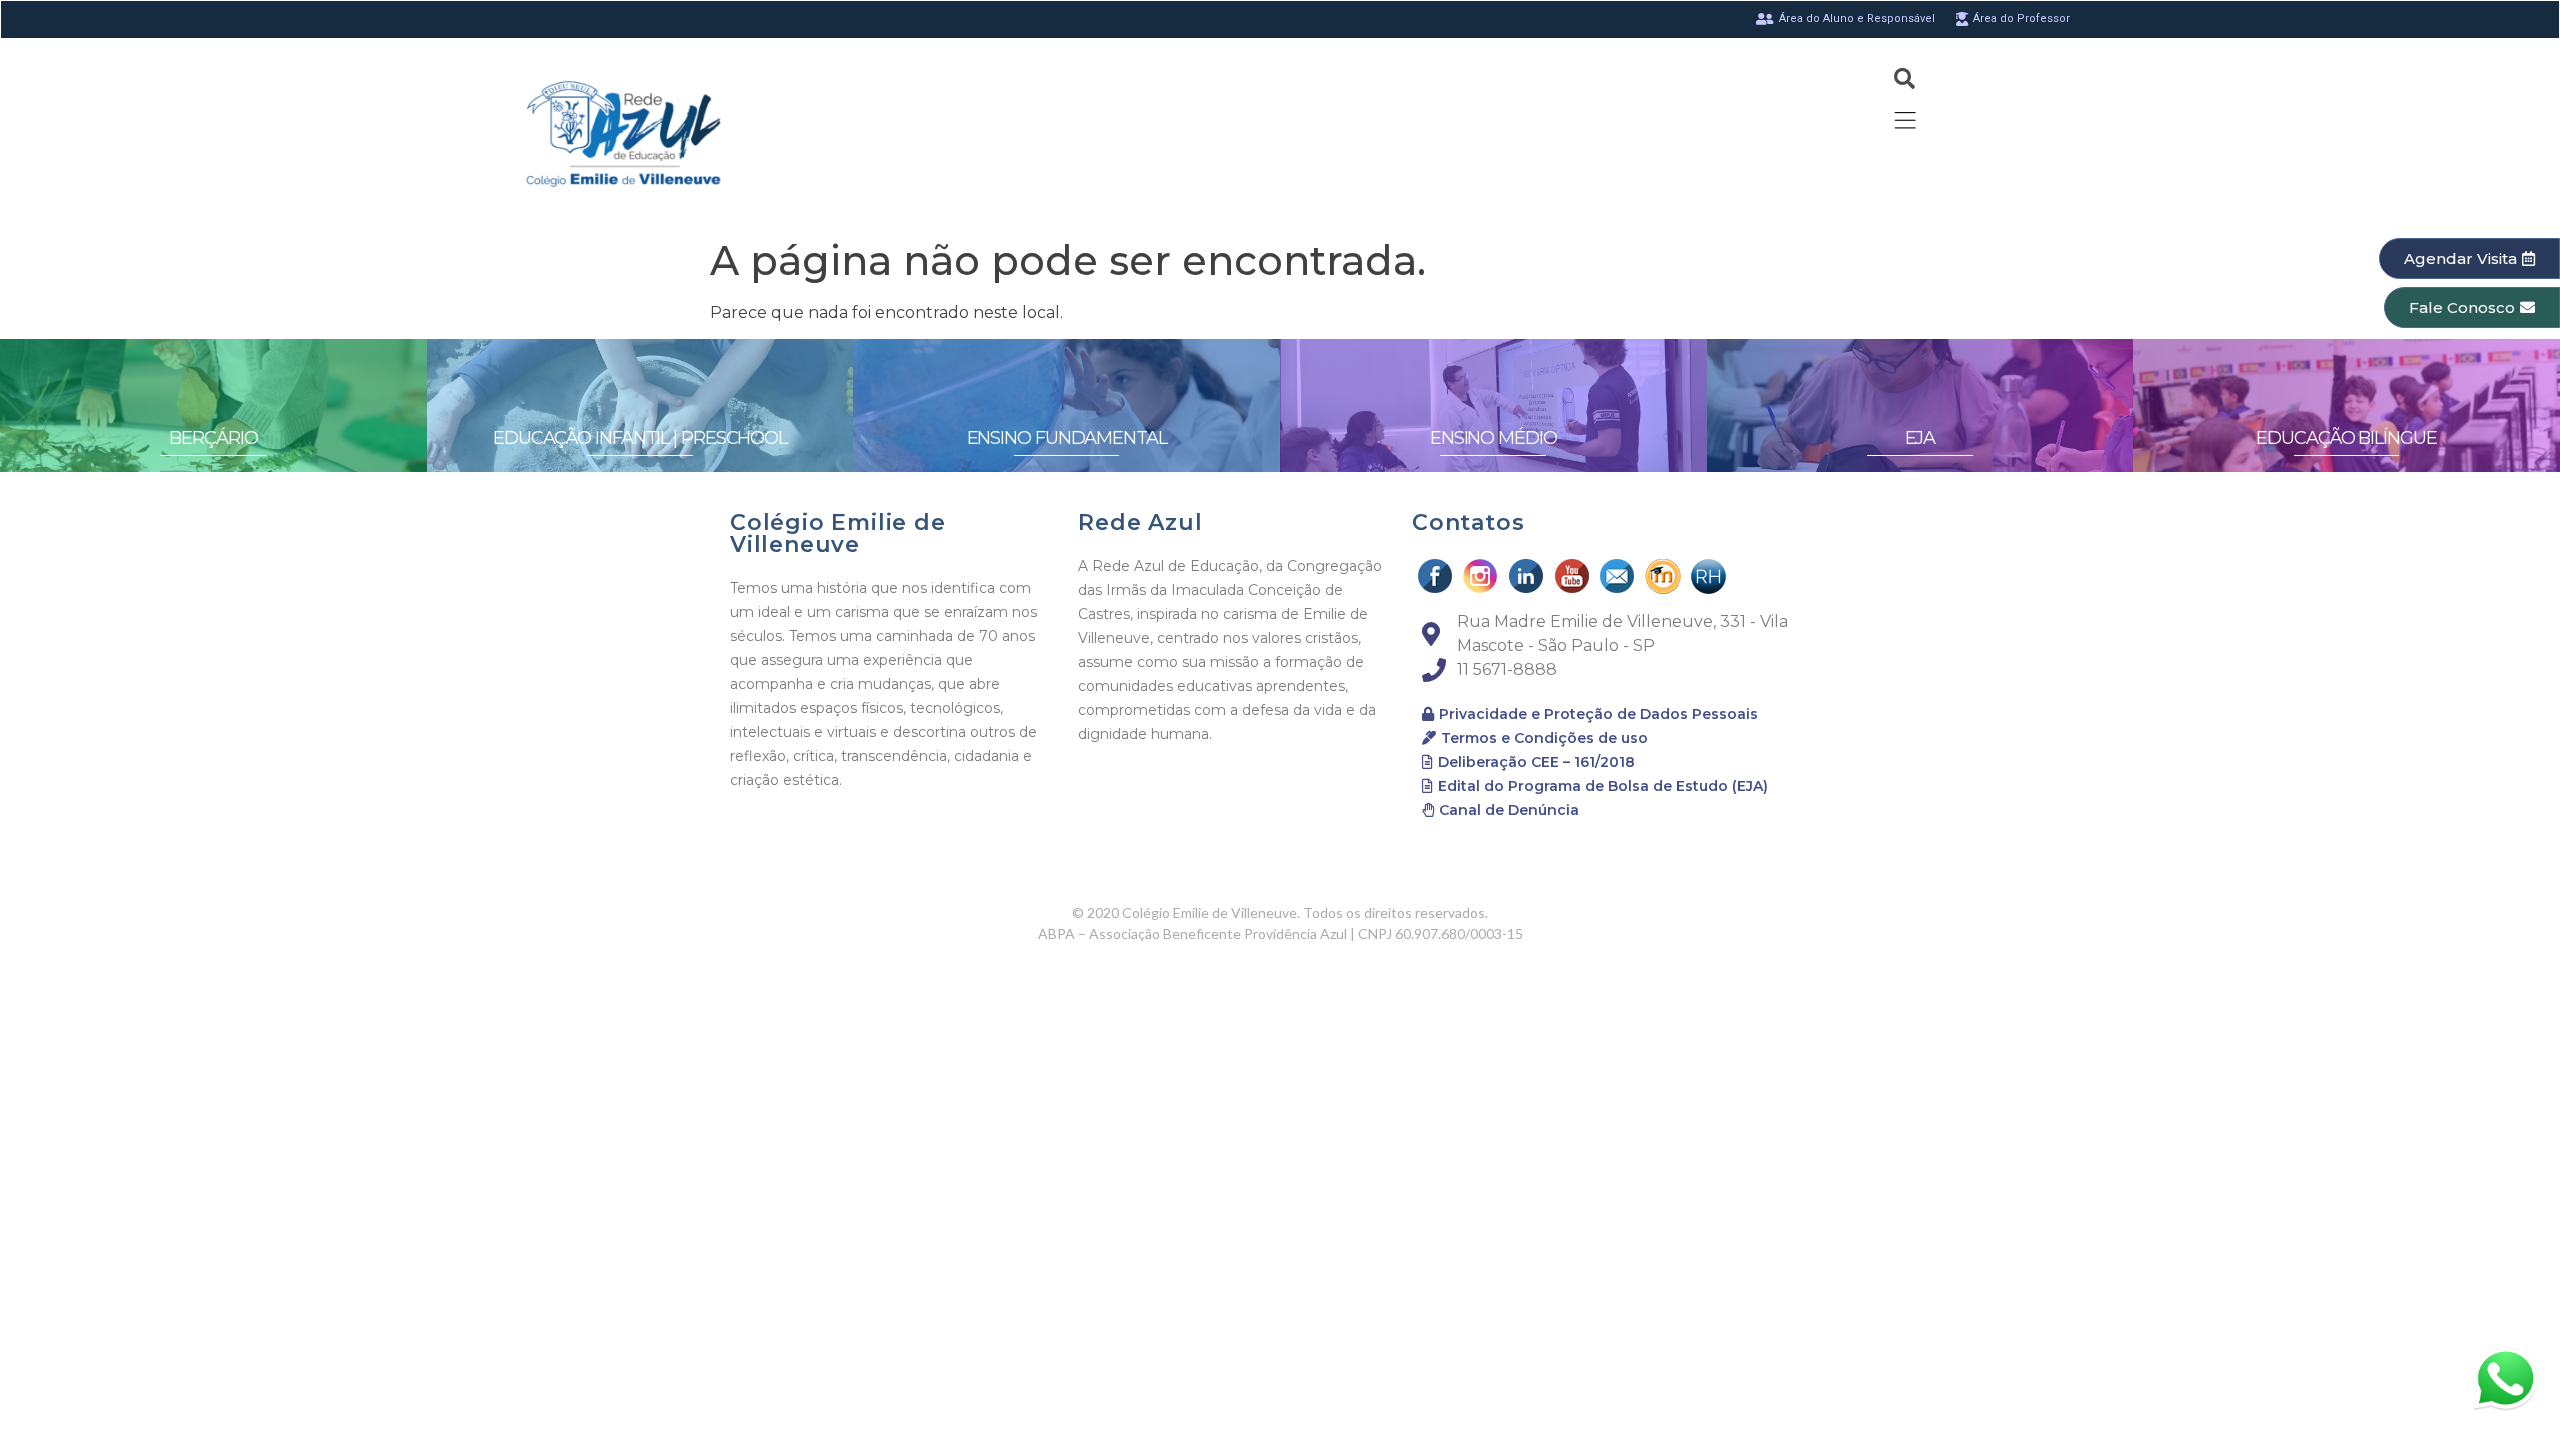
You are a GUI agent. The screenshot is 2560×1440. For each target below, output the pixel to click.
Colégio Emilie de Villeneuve (838, 533)
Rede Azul (1140, 522)
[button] (2469, 258)
